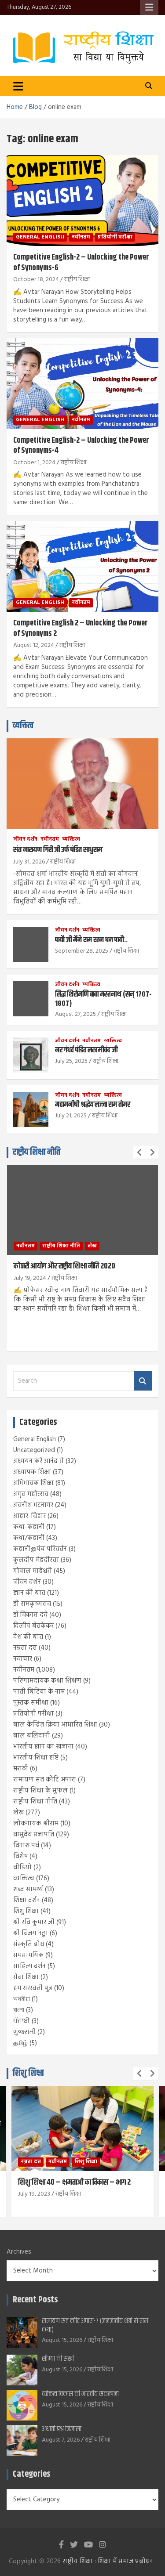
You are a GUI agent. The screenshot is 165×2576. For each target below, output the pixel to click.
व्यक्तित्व (23, 726)
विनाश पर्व (26, 1846)
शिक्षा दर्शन (27, 1900)
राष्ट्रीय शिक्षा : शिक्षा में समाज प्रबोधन (108, 2562)
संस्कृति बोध (29, 1944)
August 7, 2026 (61, 2440)
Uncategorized (34, 1450)
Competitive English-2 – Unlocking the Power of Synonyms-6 (81, 262)
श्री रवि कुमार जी (34, 1922)
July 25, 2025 (71, 1061)
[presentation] (139, 1153)
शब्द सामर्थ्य (28, 1890)
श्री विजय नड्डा (31, 1933)
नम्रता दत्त (25, 1648)
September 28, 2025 (82, 951)
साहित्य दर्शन (29, 1966)
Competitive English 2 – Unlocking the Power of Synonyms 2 (81, 628)
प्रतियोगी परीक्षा (115, 237)
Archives (19, 2252)
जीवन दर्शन (25, 840)
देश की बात (28, 1637)
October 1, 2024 (34, 463)
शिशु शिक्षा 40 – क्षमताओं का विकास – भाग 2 (74, 2182)
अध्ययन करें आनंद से (38, 1461)
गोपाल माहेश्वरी (33, 1571)
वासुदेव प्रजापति (34, 1835)
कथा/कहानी (29, 1538)
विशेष (20, 1857)
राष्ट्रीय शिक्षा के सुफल (40, 1791)
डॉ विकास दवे (30, 1615)
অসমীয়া (22, 1999)
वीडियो (22, 1868)
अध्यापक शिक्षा (32, 1472)
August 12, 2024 (34, 645)
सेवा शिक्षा (26, 1977)
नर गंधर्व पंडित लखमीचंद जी (86, 1050)
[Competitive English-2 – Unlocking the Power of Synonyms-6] (82, 201)
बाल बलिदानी (32, 1736)
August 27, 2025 (75, 1014)
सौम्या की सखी (58, 2359)
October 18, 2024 (36, 280)
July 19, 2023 (34, 2194)
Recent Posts (35, 2300)
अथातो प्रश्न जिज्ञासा (62, 2429)
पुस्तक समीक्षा (31, 1703)
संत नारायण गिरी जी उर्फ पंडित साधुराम (58, 850)
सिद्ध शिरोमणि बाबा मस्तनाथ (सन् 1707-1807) (103, 999)
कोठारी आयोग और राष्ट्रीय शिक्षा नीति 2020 (64, 1266)
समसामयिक (28, 1955)
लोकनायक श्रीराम (36, 1824)
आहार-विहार (29, 1516)
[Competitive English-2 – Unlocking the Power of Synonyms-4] (82, 383)
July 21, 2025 (71, 1116)
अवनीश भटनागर (33, 1505)
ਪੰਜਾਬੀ (22, 2021)
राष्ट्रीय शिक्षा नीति (37, 1152)
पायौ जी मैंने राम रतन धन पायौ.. (91, 940)
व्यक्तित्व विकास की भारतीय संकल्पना (80, 2394)
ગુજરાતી (24, 2032)
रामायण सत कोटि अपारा (45, 1780)
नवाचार (23, 1659)
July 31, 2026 (29, 862)
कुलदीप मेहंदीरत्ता (36, 1560)
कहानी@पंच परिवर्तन (40, 1549)
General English (40, 237)
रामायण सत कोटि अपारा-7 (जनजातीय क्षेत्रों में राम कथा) (95, 2325)
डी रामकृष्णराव (32, 1604)
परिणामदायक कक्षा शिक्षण (47, 1681)
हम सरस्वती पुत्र (33, 1988)
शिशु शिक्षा (26, 1911)
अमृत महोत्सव (31, 1494)
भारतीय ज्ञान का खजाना (43, 1747)
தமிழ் (20, 2043)
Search (143, 1381)
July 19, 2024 (30, 1278)
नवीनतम (81, 237)
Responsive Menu (149, 7)
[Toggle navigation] (18, 86)
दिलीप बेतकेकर (33, 1626)
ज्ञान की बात (29, 1593)
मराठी (21, 1769)
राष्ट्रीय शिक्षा (77, 280)
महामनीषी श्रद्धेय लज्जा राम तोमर (93, 1105)
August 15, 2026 (62, 2340)
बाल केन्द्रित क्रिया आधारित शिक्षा (55, 1725)
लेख (92, 1246)
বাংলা (19, 2010)
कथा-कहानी (29, 1527)
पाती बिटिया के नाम (39, 1692)
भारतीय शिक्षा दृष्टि (36, 1758)
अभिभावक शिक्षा (33, 1483)
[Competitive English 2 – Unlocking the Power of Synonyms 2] (82, 567)
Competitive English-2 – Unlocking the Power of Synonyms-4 (81, 446)
